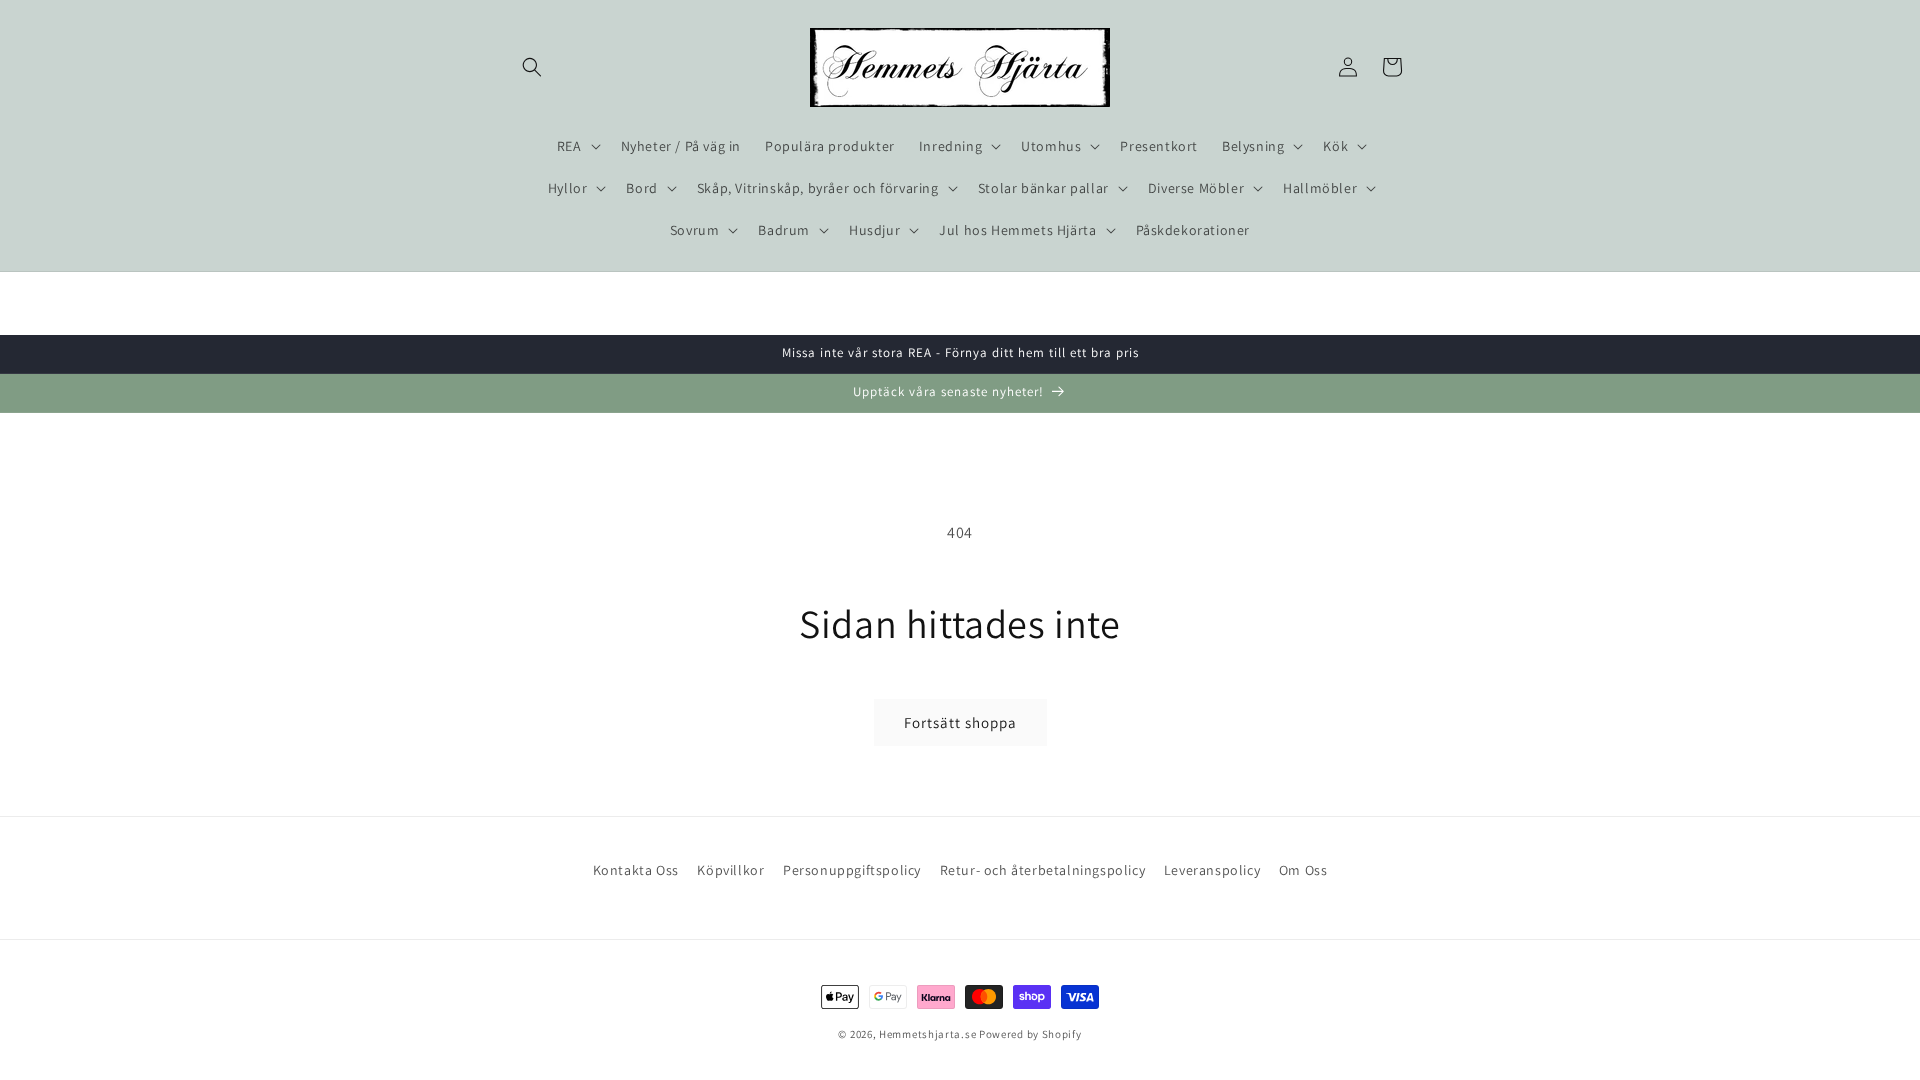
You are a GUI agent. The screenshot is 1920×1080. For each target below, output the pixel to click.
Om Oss (1303, 870)
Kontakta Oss (636, 870)
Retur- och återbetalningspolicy (1043, 870)
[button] (532, 67)
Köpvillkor (730, 870)
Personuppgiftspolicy (852, 870)
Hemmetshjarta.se (927, 1034)
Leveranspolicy (1212, 870)
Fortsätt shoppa (960, 722)
